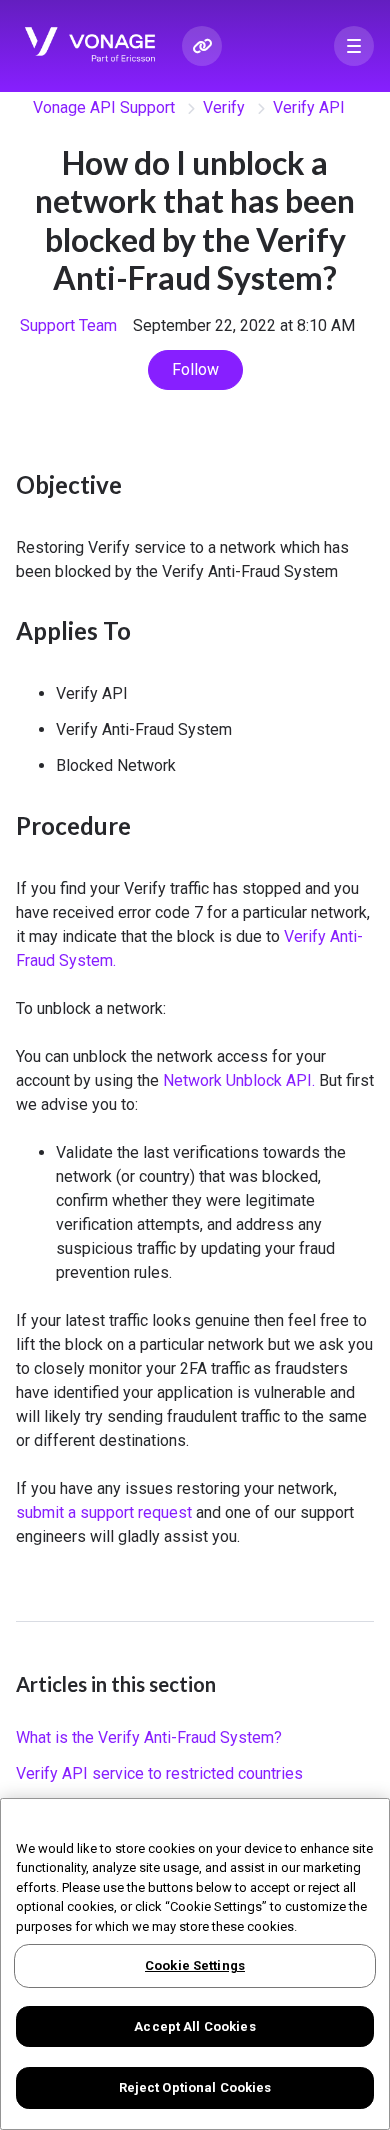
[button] (354, 46)
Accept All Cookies (194, 2026)
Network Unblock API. (241, 1080)
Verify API (309, 107)
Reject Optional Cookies (195, 2087)
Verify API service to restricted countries (159, 1773)
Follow (195, 369)
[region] (195, 1964)
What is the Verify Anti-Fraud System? (149, 1737)
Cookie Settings (195, 1965)
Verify (224, 107)
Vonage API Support (104, 107)
